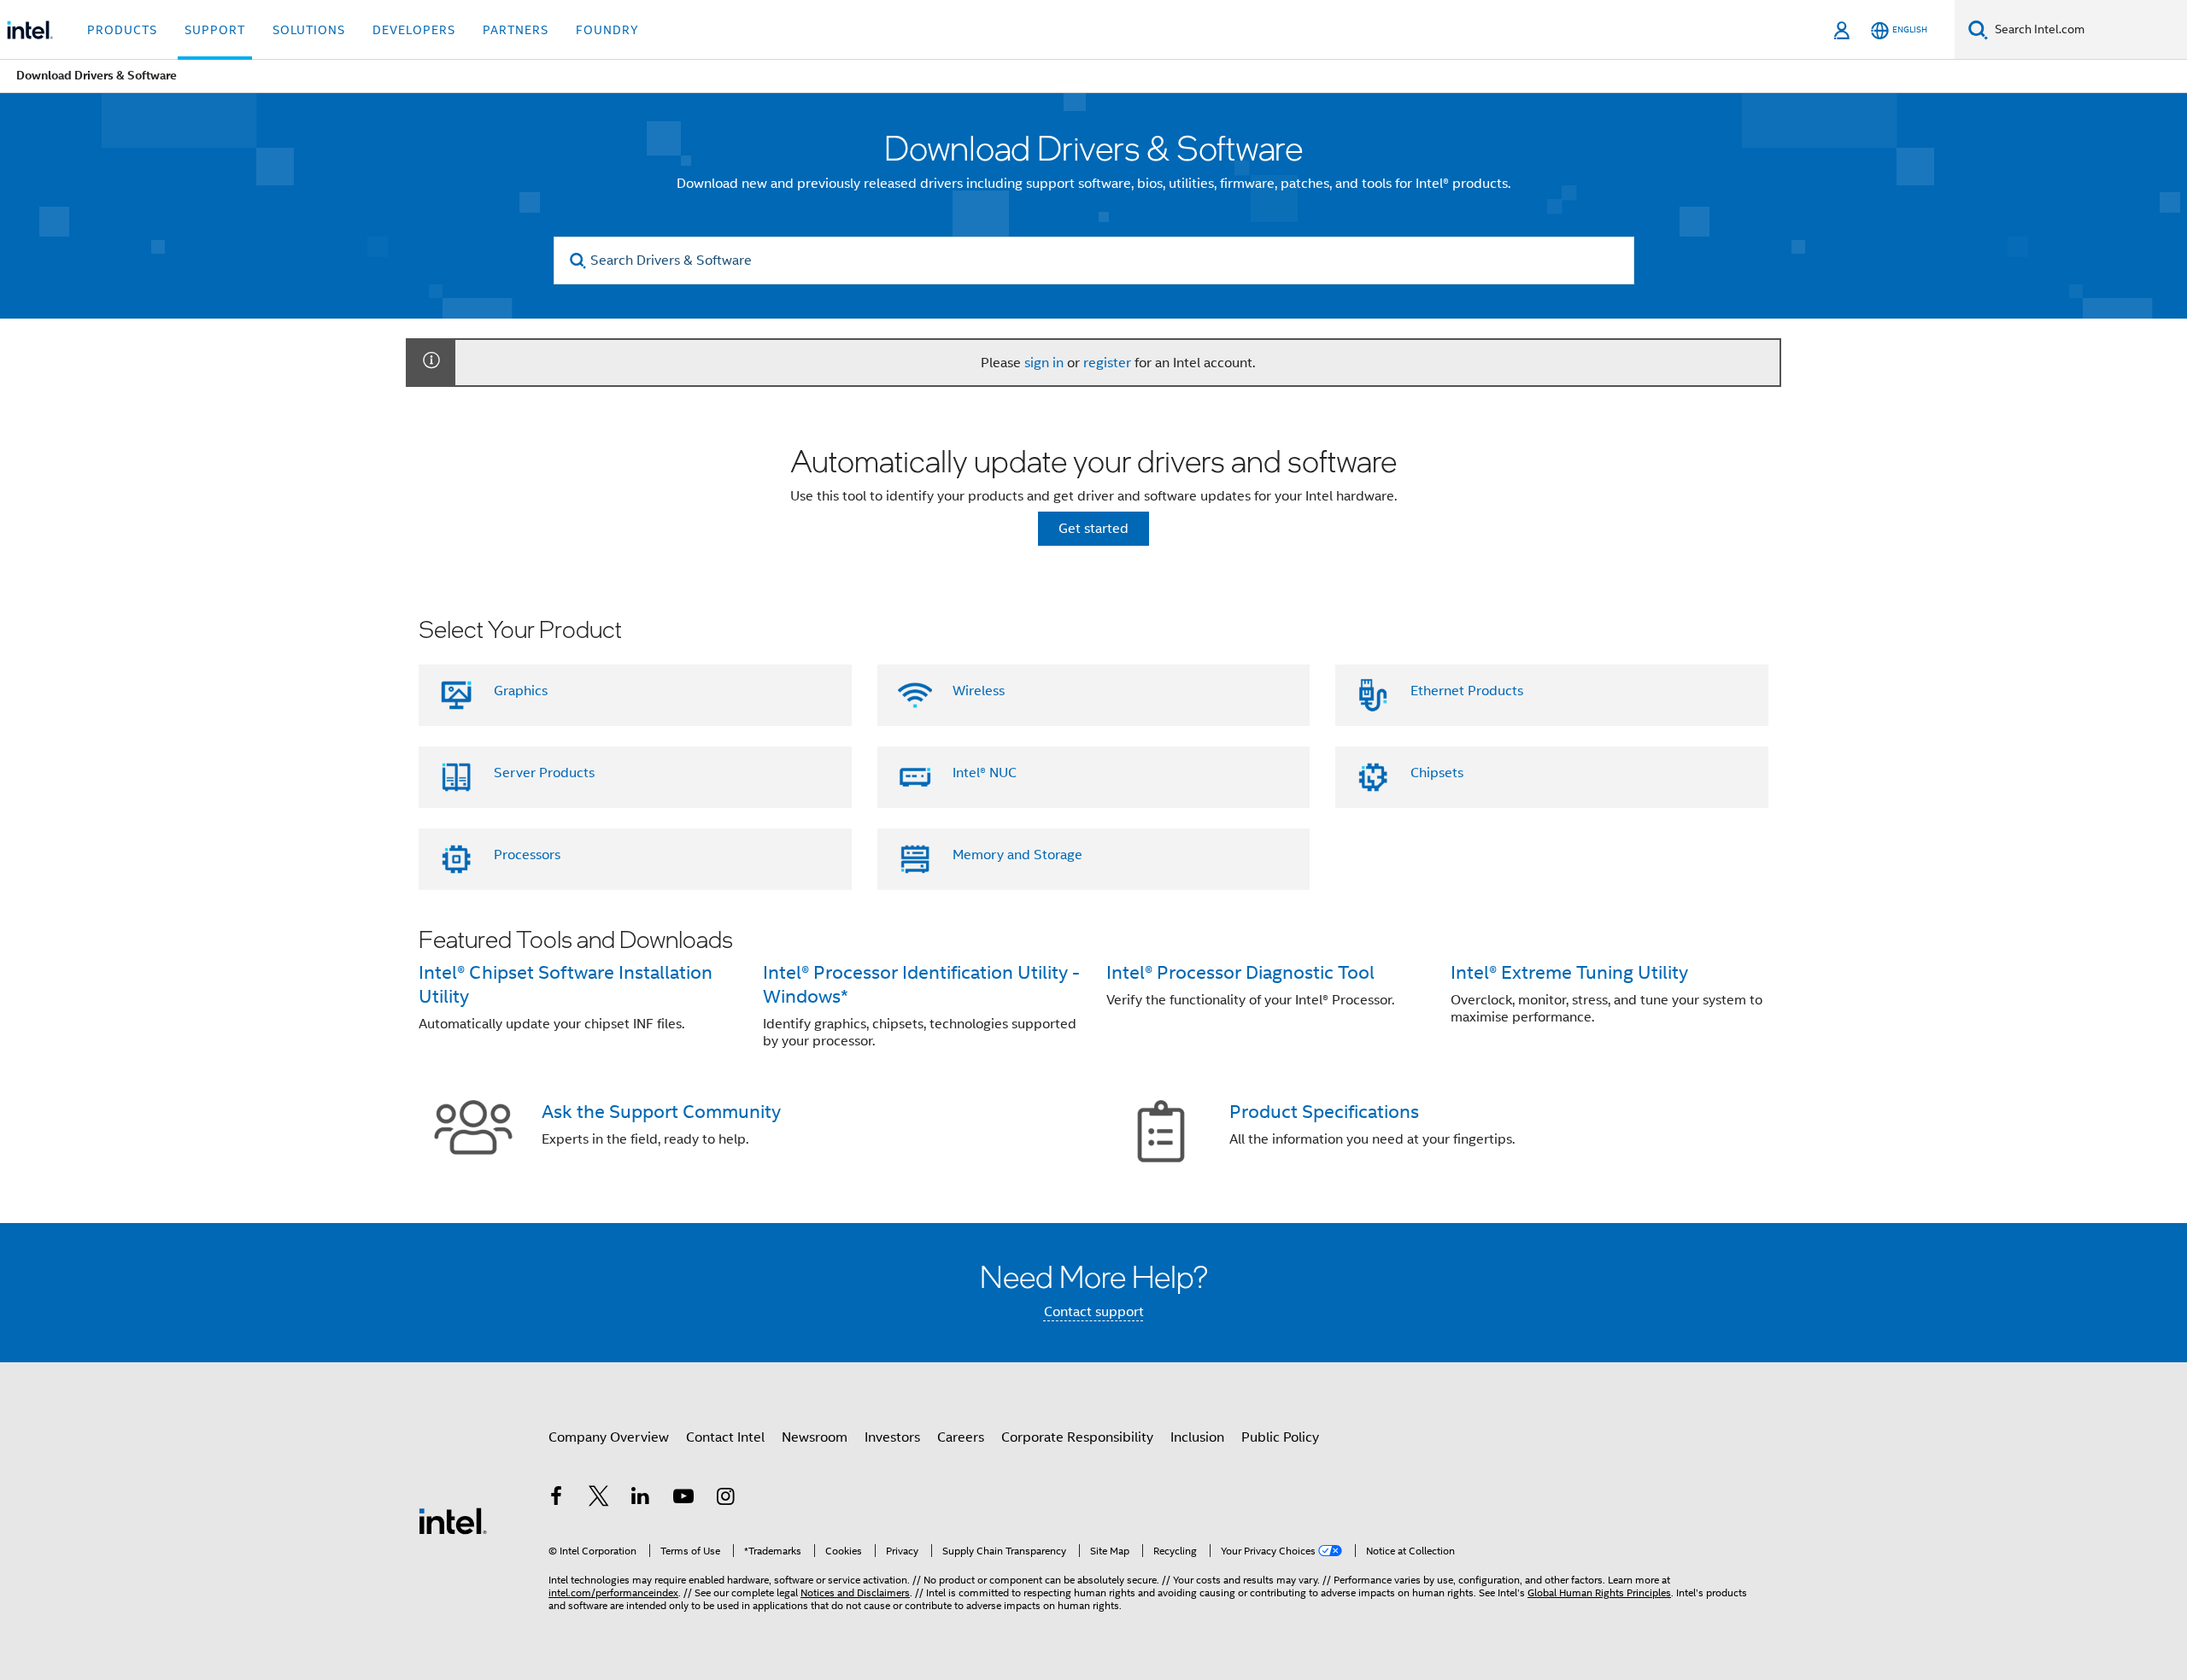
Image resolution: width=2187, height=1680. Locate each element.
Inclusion (1197, 1437)
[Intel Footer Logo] (453, 1520)
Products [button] (122, 30)
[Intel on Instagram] (725, 1499)
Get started (1093, 529)
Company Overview (609, 1437)
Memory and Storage (1017, 855)
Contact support (1094, 1312)
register (1107, 363)
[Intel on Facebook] (556, 1499)
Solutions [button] (309, 30)
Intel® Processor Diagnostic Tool (1240, 972)
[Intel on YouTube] (683, 1499)
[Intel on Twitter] (599, 1499)
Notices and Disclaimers (855, 1592)
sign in (1044, 363)
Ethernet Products (1467, 691)
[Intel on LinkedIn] (641, 1499)
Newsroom (815, 1437)
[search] (579, 261)
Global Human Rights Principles (1599, 1592)
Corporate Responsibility (1077, 1437)
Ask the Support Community (661, 1112)
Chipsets (1437, 773)
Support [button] (215, 30)
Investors (892, 1437)
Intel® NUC (985, 773)
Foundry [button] (607, 30)
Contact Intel (725, 1437)
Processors (527, 855)
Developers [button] (414, 30)
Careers (961, 1437)
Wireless (979, 691)
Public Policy (1280, 1437)
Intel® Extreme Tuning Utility (1569, 972)
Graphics (521, 691)
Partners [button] (516, 30)
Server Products (544, 773)
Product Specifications (1324, 1112)
